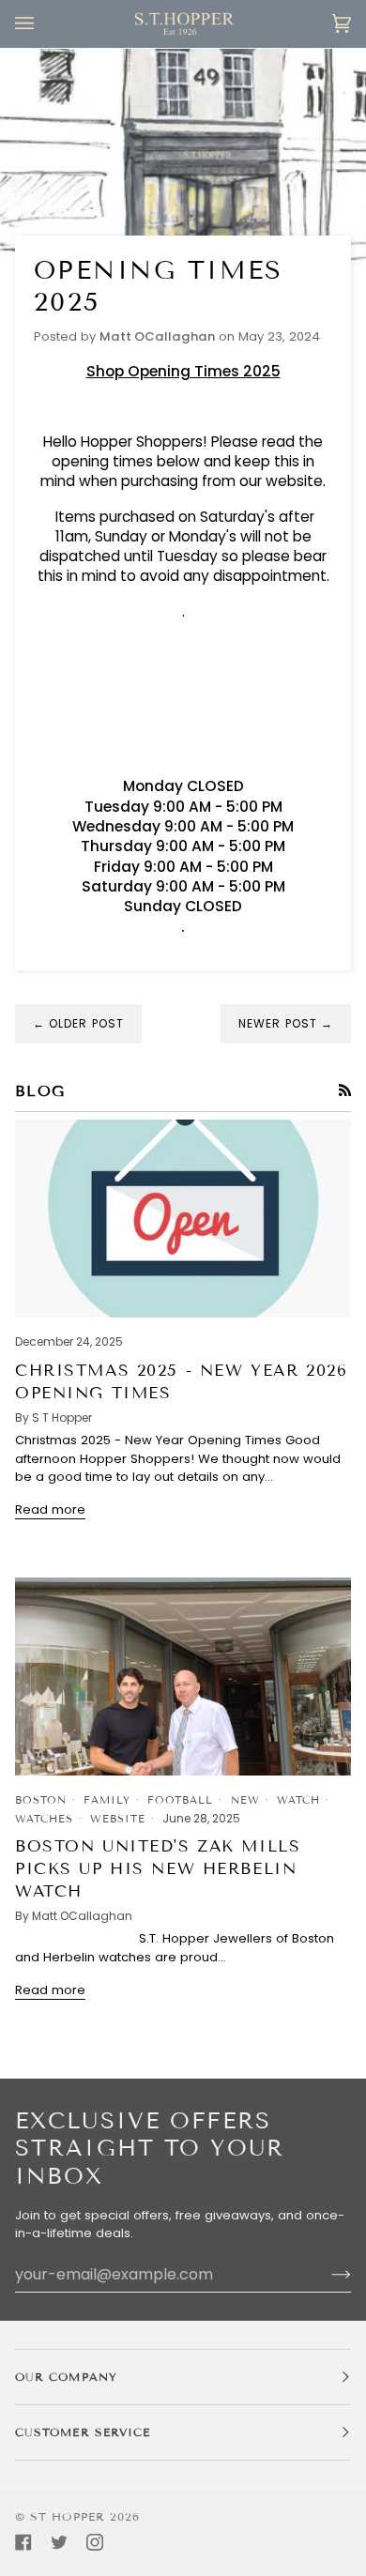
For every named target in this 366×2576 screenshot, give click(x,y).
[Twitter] (59, 2542)
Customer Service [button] (83, 2432)
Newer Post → (286, 1023)
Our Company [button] (66, 2377)
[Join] (326, 2274)
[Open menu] (43, 24)
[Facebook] (23, 2542)
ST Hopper (68, 2516)
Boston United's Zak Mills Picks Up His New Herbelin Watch (158, 1869)
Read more (50, 1509)
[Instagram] (95, 2542)
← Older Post (78, 1023)
